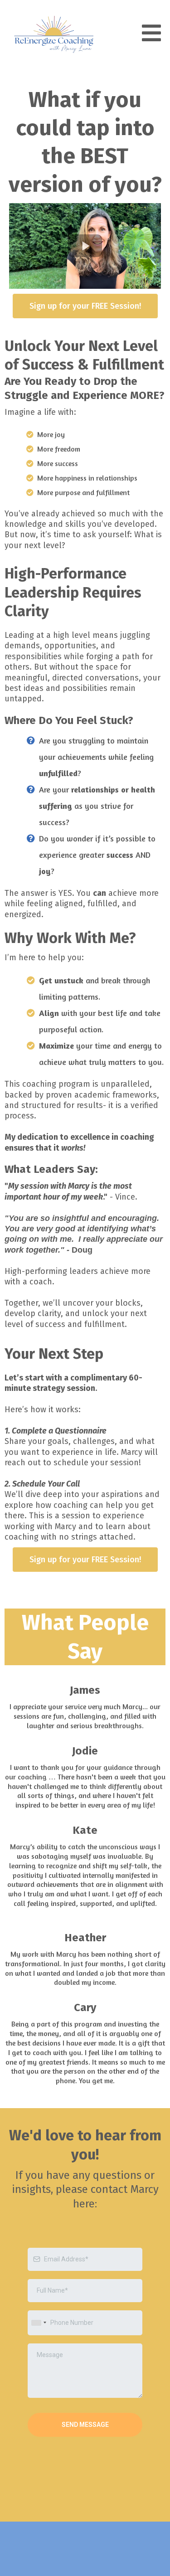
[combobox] (39, 2323)
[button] (150, 34)
